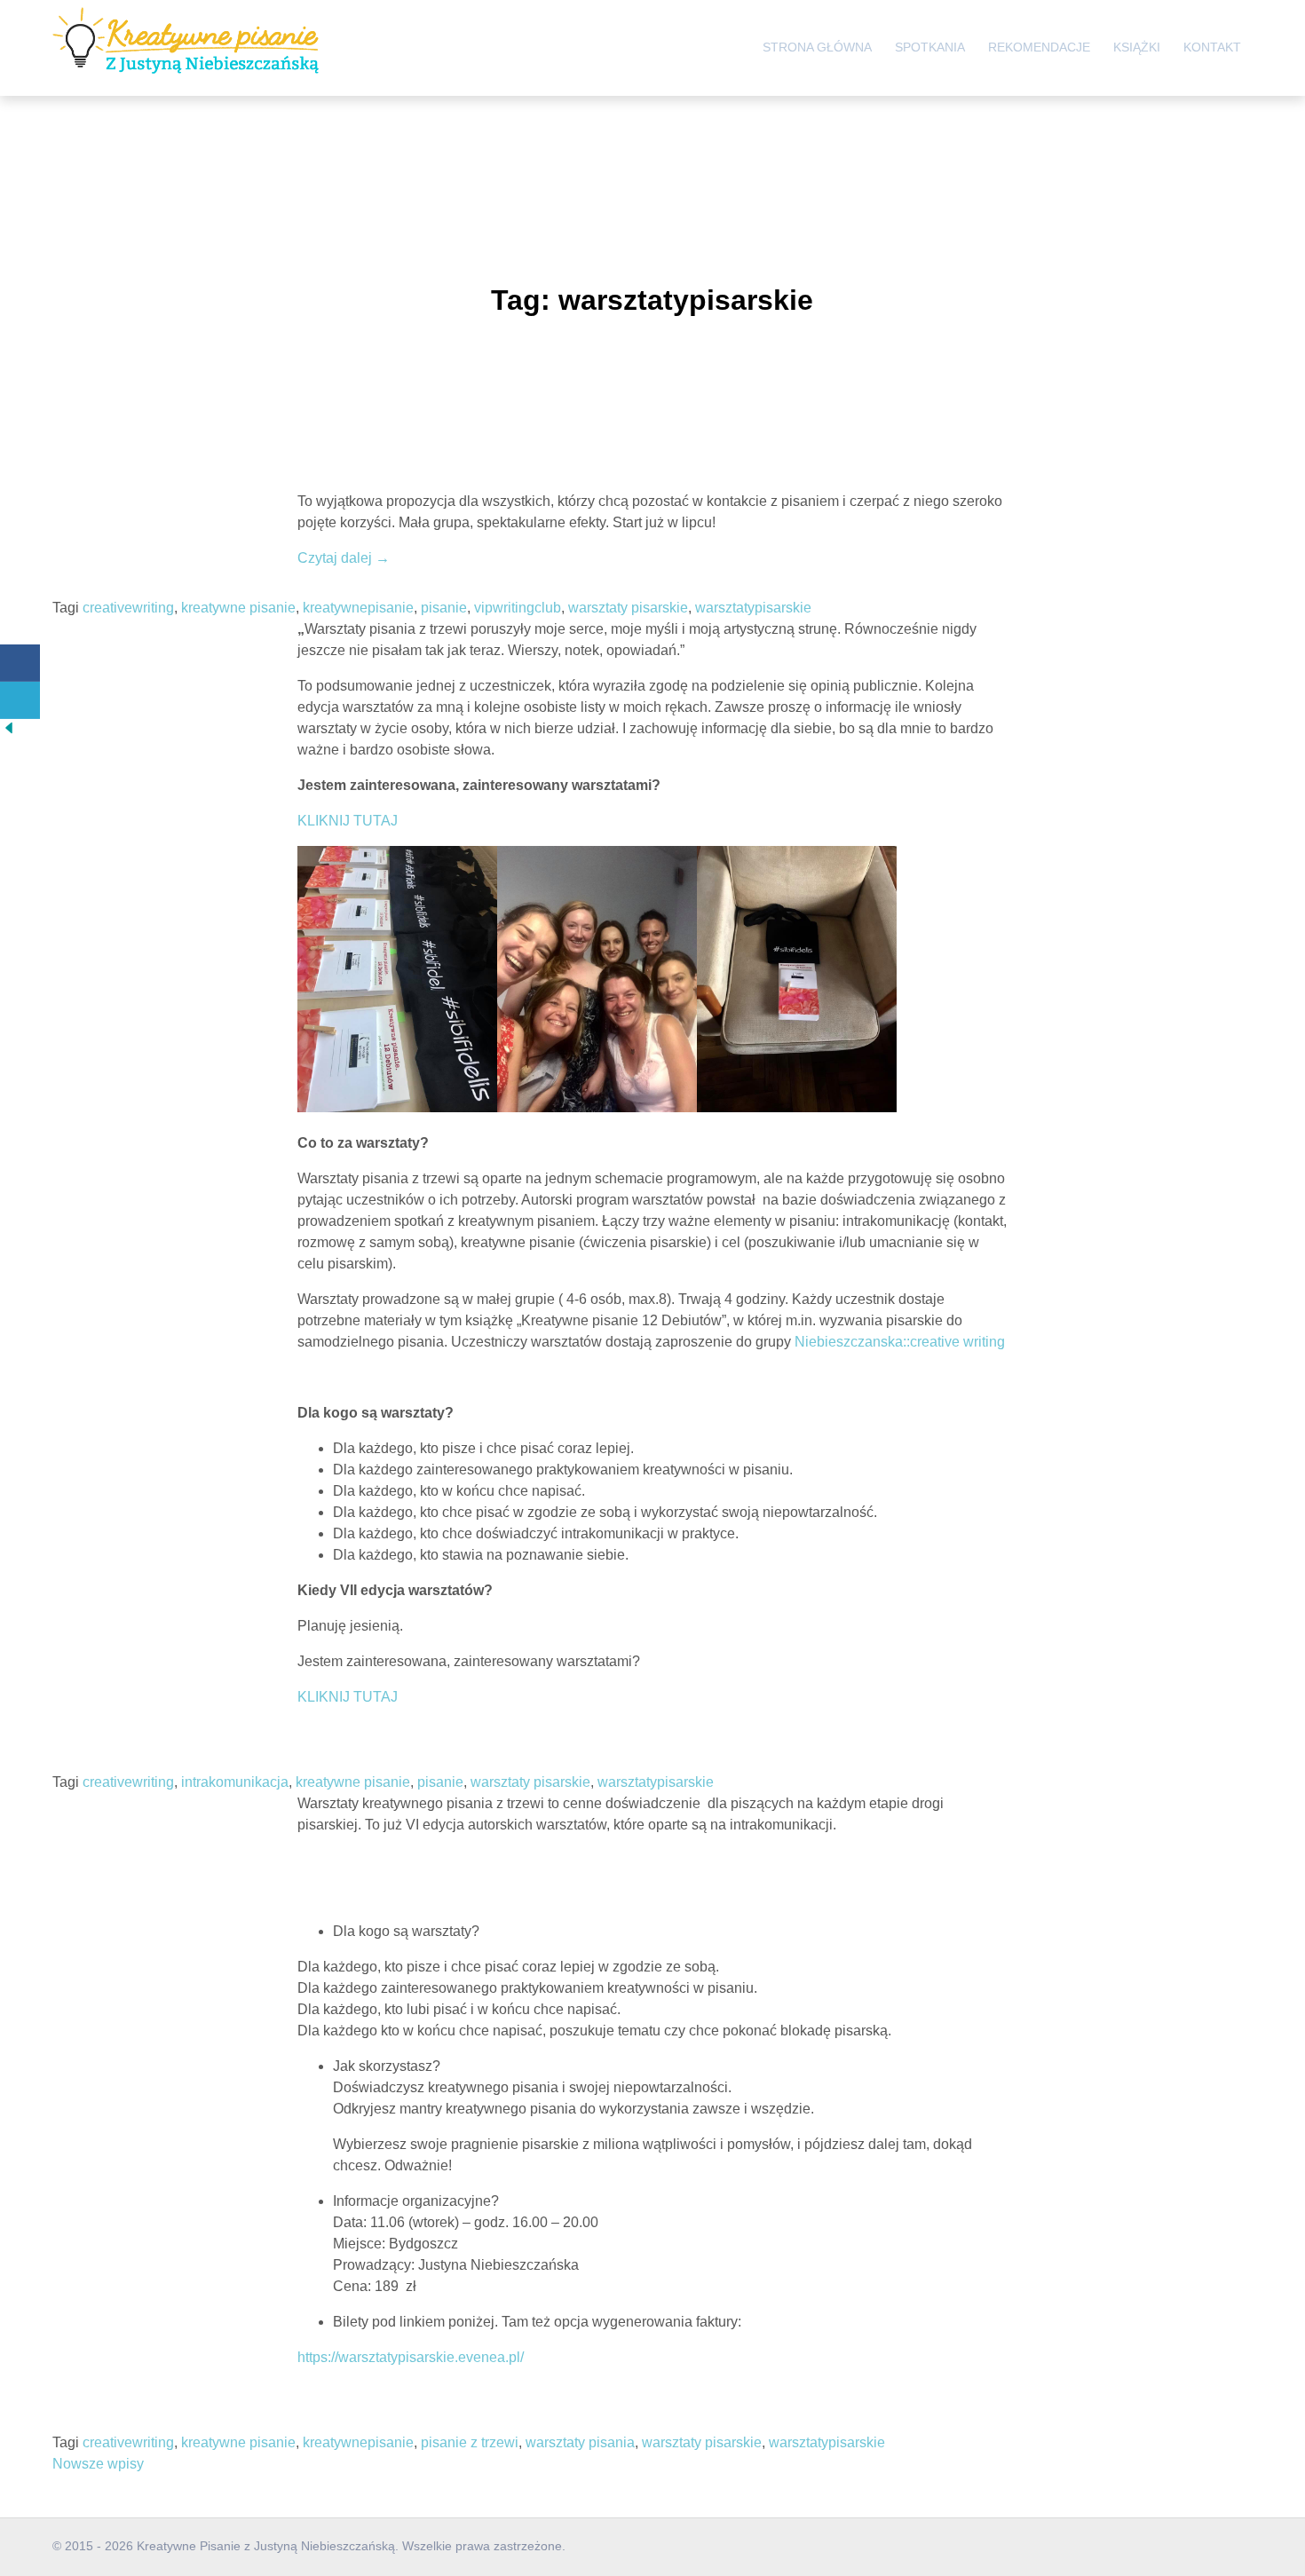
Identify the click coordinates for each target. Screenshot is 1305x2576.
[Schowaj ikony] (9, 732)
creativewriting (128, 608)
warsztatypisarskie (753, 608)
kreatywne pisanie (238, 608)
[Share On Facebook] (20, 663)
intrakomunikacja (235, 1782)
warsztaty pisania (580, 2442)
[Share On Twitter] (20, 700)
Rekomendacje (1039, 47)
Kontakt (1212, 47)
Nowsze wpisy (98, 2464)
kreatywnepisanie (358, 608)
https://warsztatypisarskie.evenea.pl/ (411, 2357)
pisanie (444, 608)
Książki (1137, 47)
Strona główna (817, 47)
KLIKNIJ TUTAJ (348, 821)
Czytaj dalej (344, 558)
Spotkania (930, 47)
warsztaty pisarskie (628, 608)
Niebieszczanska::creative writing (900, 1342)
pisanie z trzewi (470, 2442)
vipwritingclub (518, 608)
